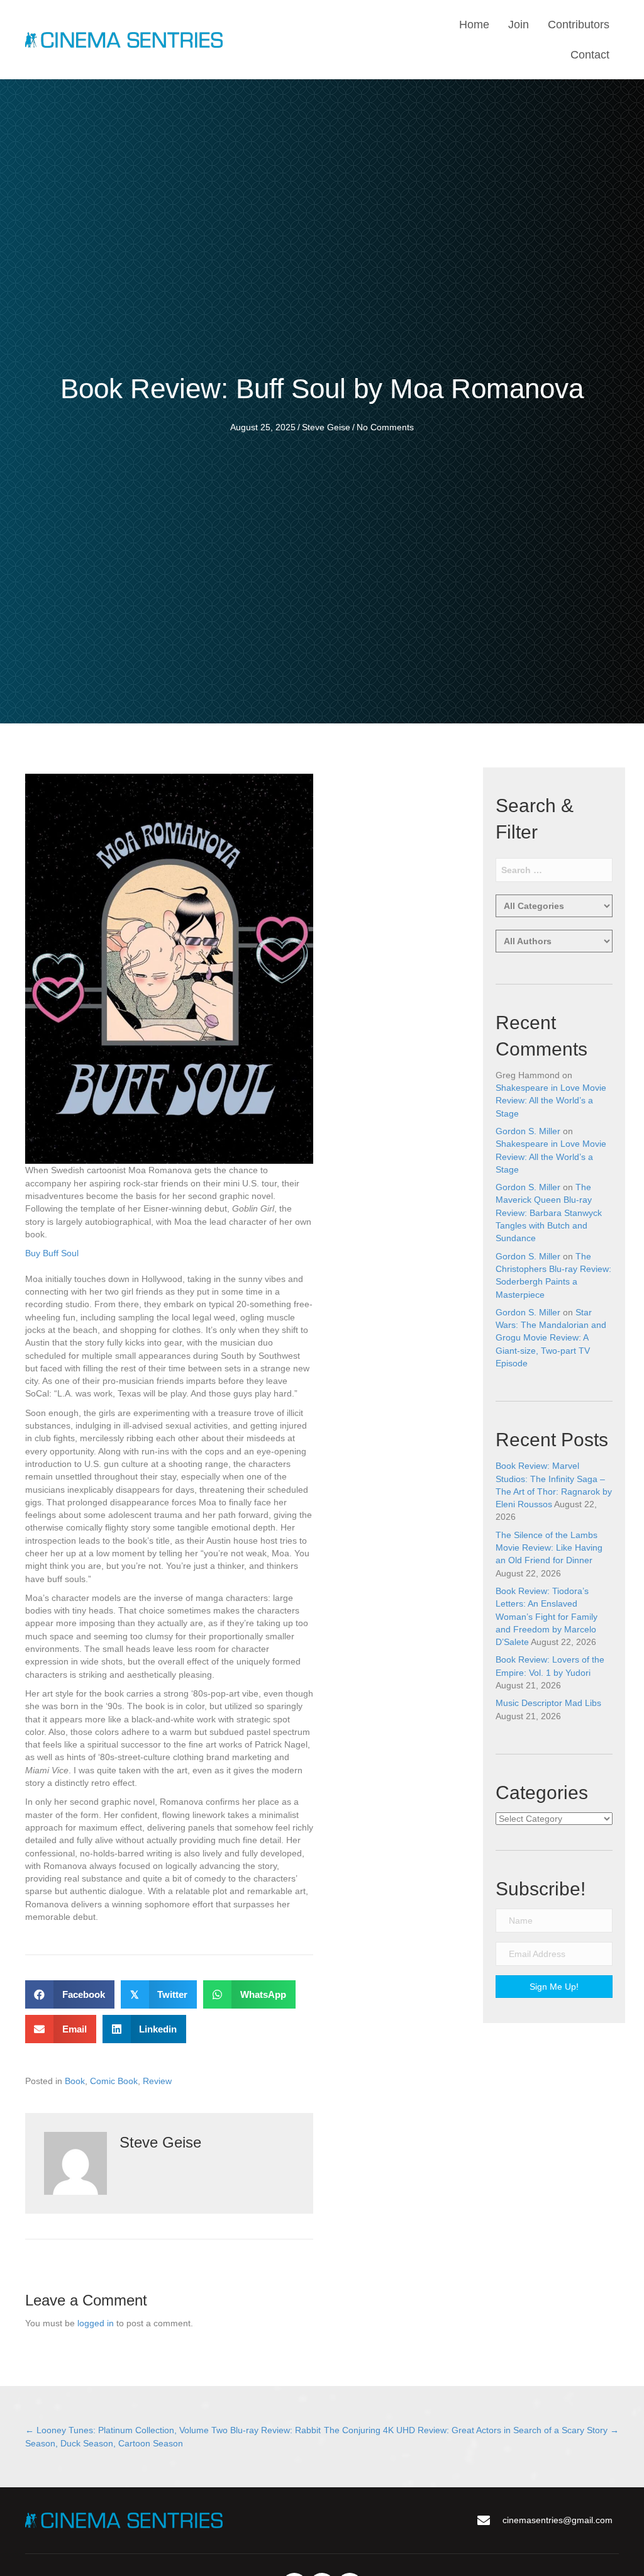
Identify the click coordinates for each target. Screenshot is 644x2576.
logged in (96, 2323)
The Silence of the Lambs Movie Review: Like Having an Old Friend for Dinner (549, 1548)
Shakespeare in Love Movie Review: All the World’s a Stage (551, 1101)
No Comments (385, 427)
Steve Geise (326, 427)
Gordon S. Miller (528, 1131)
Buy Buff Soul (52, 1253)
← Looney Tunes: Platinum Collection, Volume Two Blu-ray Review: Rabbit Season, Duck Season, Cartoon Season (173, 2436)
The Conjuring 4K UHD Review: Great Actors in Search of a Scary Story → (471, 2430)
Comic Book (114, 2081)
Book (75, 2081)
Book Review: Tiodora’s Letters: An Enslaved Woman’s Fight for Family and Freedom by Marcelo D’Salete (547, 1616)
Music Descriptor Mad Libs (548, 1703)
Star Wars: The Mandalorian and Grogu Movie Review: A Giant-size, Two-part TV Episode (551, 1338)
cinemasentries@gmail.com (558, 2520)
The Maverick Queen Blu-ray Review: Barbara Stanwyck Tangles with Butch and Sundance (549, 1213)
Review (157, 2081)
